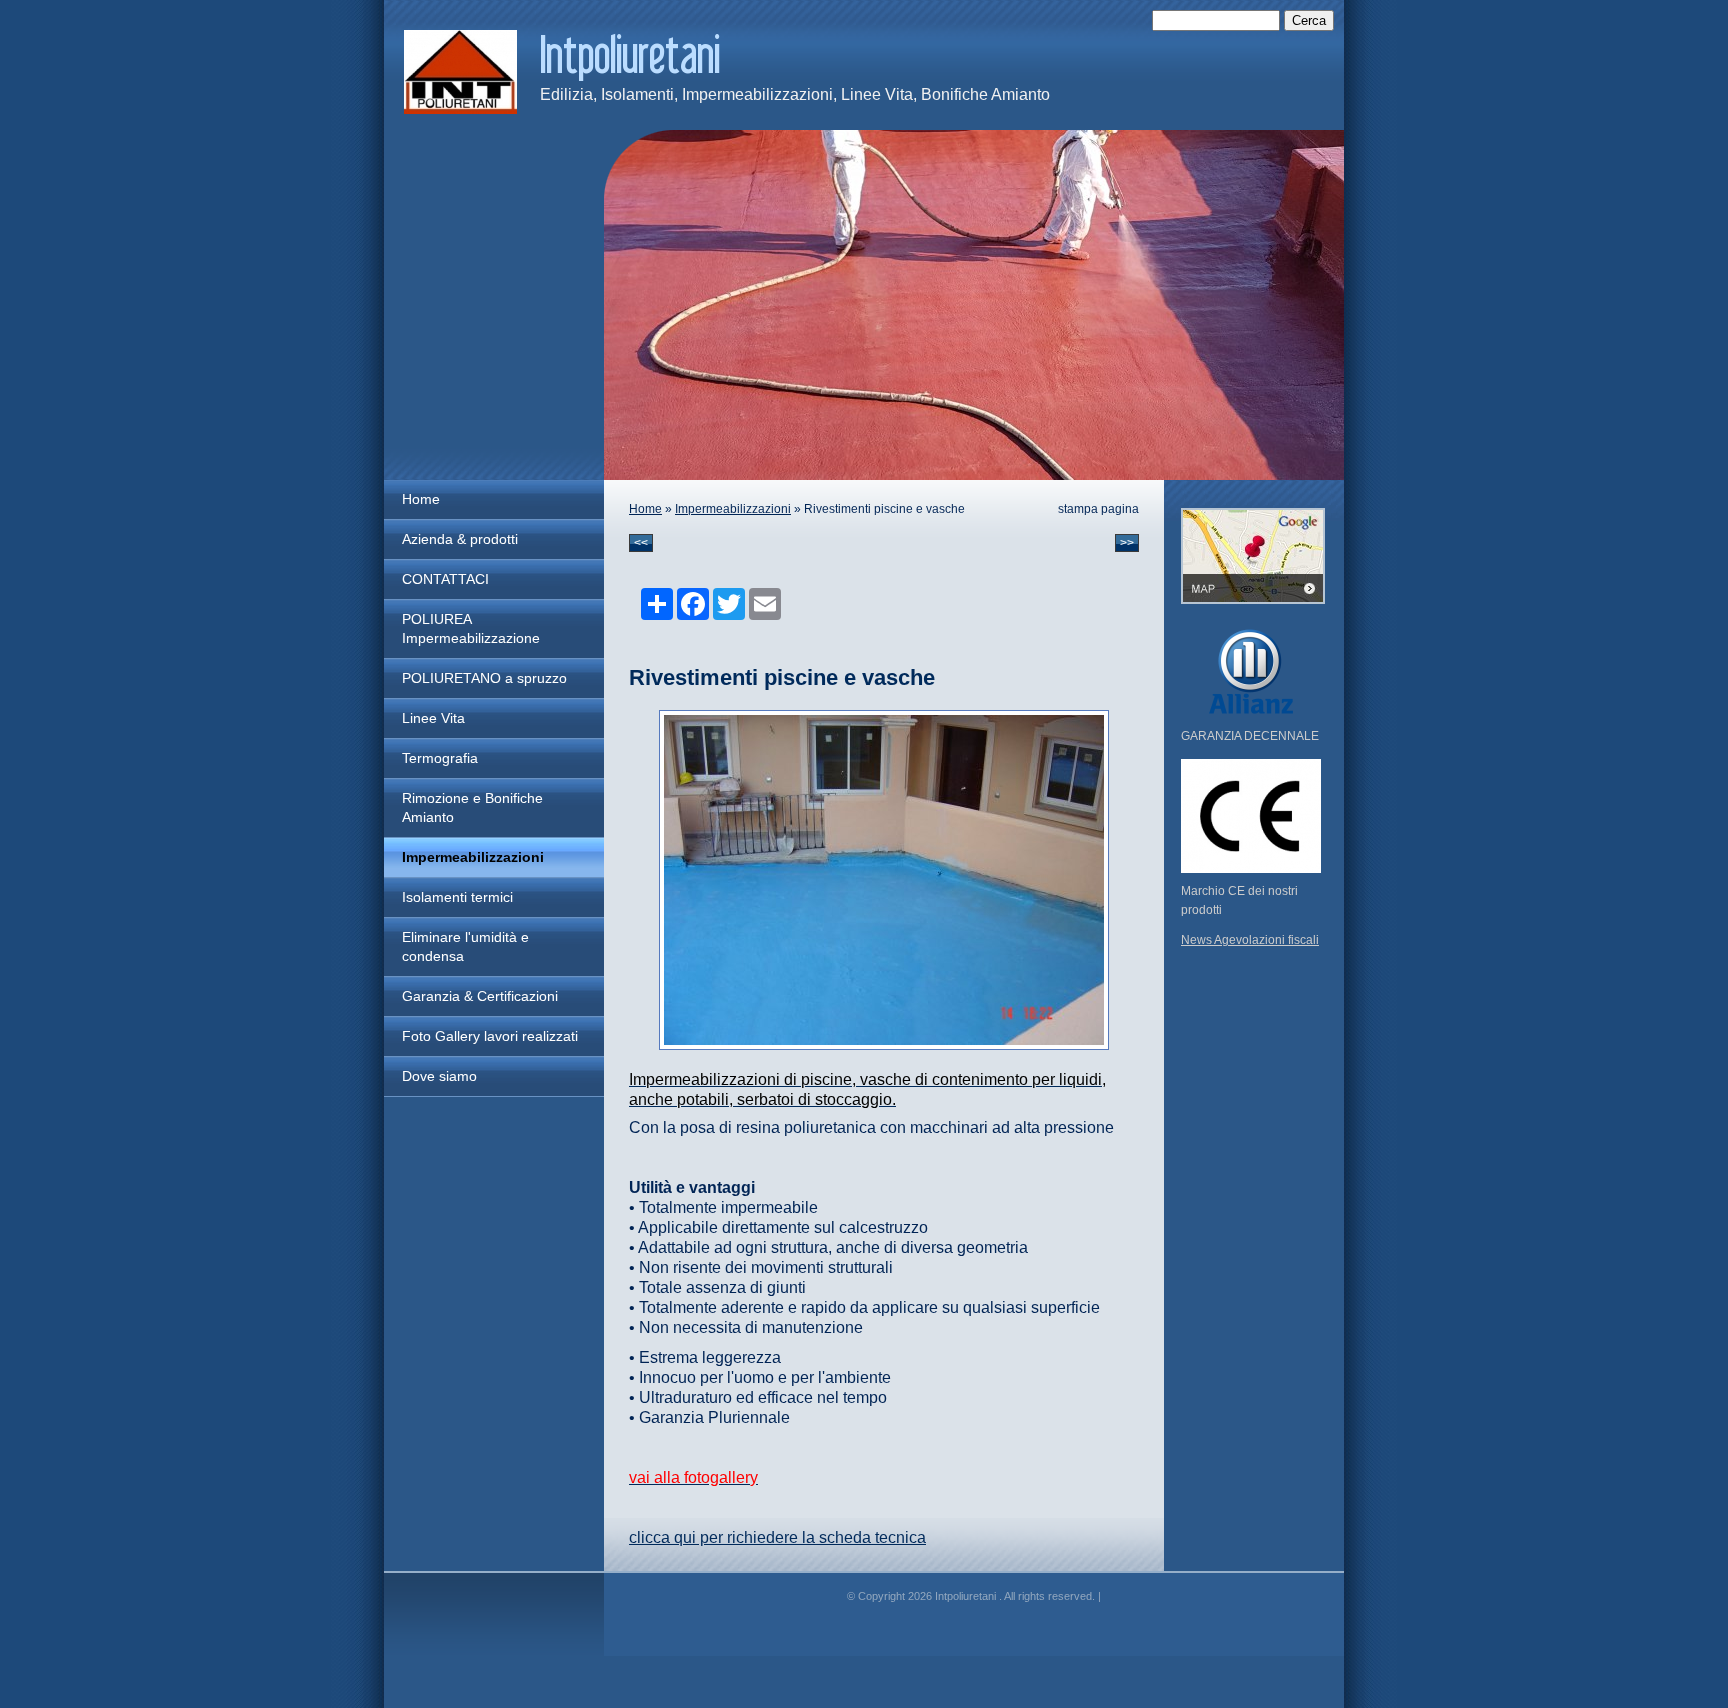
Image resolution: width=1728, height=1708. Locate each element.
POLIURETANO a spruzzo (484, 678)
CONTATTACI (445, 579)
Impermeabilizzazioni (473, 857)
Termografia (440, 758)
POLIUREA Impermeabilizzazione (471, 628)
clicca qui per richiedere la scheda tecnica (777, 1537)
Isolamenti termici (457, 897)
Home (421, 499)
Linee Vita (433, 718)
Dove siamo (439, 1076)
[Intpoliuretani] (460, 72)
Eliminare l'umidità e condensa (465, 946)
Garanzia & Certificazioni (480, 996)
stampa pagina (1098, 509)
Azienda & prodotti (460, 539)
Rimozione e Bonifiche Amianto (472, 807)
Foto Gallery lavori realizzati (490, 1036)
